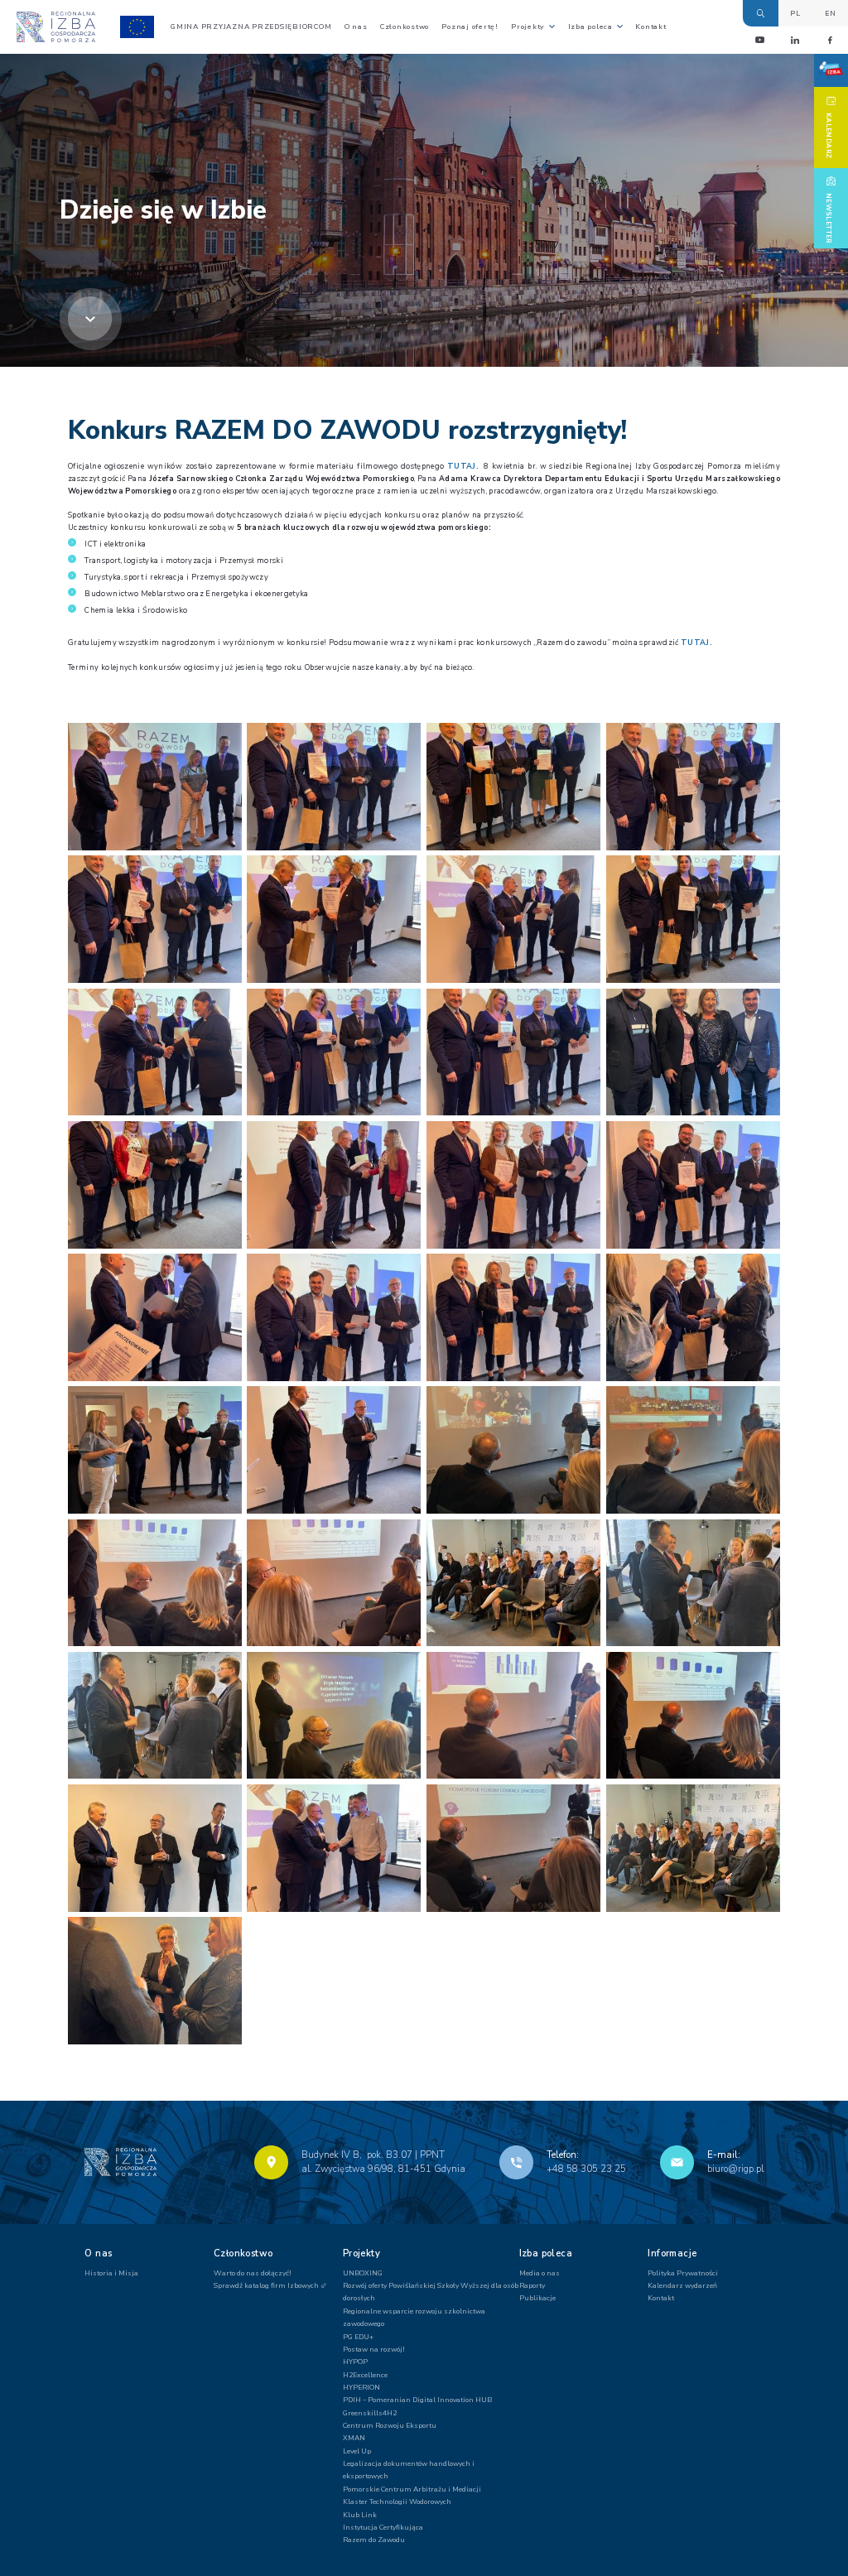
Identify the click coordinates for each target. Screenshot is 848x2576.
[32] (513, 1317)
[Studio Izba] (831, 71)
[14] (334, 1848)
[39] (334, 1583)
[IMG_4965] (155, 1716)
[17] (334, 787)
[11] (155, 1848)
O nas (356, 26)
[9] (693, 1052)
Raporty (532, 2285)
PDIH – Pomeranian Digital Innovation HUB (417, 2400)
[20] (334, 919)
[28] (513, 1185)
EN (831, 13)
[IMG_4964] (693, 1583)
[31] (334, 1317)
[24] (334, 1052)
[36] (513, 1450)
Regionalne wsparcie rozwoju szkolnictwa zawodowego (414, 2317)
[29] (693, 1185)
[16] (513, 787)
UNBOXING (363, 2273)
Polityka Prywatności (683, 2273)
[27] (334, 1185)
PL (795, 13)
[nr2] (513, 1716)
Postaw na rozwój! (374, 2349)
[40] (513, 1583)
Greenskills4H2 (370, 2413)
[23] (155, 1052)
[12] (155, 787)
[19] (693, 787)
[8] (155, 1981)
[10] (513, 1848)
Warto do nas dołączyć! (253, 2273)
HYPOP (355, 2362)
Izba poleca (590, 26)
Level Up (357, 2451)
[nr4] (693, 1848)
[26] (155, 1185)
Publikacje (537, 2298)
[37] (693, 1450)
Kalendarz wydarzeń (682, 2285)
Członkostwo (405, 26)
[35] (334, 1450)
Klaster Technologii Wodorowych (397, 2501)
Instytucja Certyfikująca (383, 2527)
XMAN (354, 2438)
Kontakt (650, 26)
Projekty (528, 26)
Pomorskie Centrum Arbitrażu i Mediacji (412, 2489)
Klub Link (360, 2515)
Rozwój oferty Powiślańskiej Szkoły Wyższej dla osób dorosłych (431, 2292)
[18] (155, 919)
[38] (155, 1583)
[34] (155, 1450)
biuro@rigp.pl (735, 2169)
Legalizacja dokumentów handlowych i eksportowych (409, 2470)
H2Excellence (365, 2375)
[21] (513, 919)
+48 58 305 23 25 (586, 2169)
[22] (693, 919)
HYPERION (361, 2387)
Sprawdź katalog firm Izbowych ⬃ (270, 2285)
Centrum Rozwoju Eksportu (390, 2425)
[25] (513, 1052)
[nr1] (334, 1716)
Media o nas (540, 2273)
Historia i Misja (111, 2273)
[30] (155, 1317)
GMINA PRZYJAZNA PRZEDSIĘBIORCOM (251, 26)
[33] (693, 1317)
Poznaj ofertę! (470, 26)
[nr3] (693, 1716)
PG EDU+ (358, 2337)
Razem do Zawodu (374, 2540)
